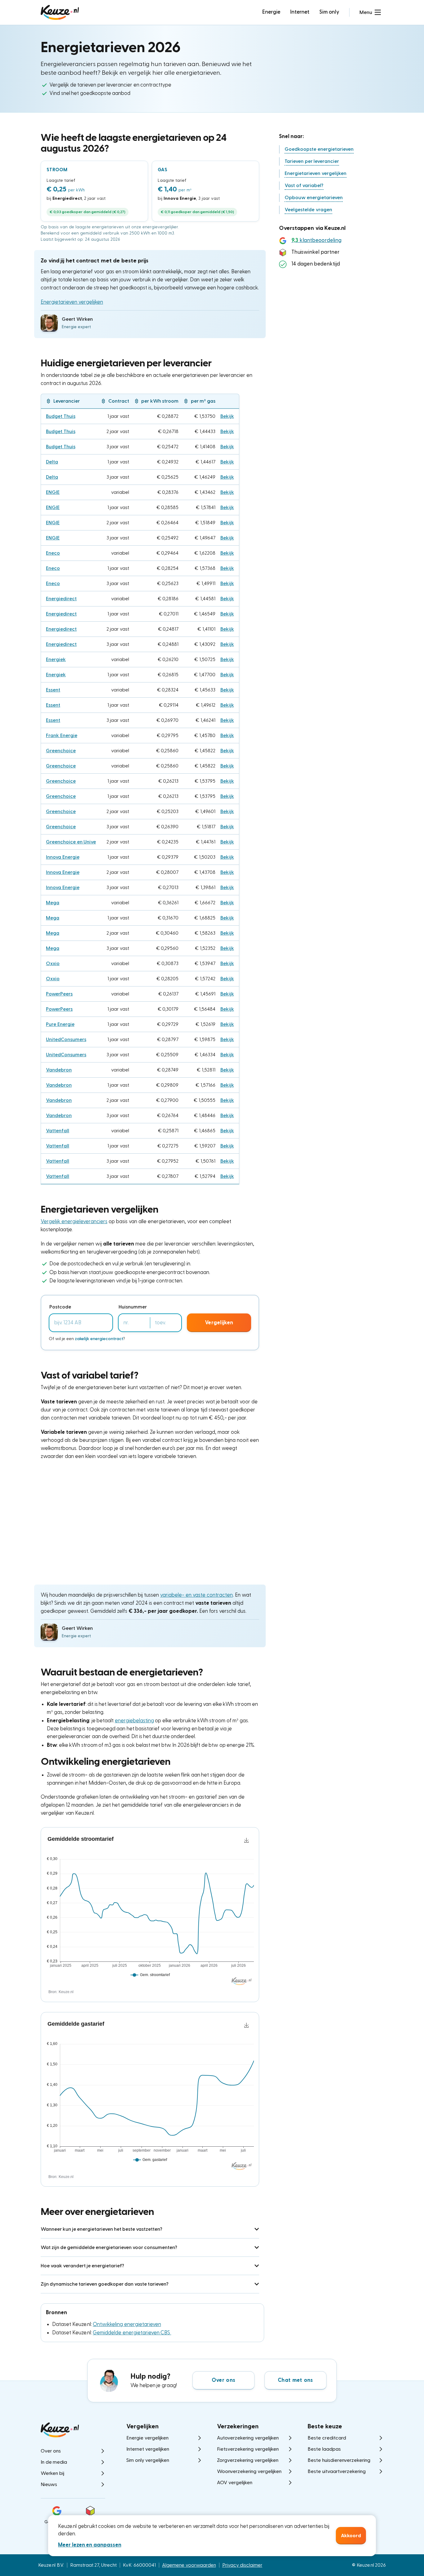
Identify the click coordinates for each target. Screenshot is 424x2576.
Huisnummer (133, 1307)
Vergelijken (219, 1323)
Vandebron (59, 1070)
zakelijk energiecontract (99, 1339)
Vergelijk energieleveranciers (74, 1221)
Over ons (223, 2380)
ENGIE (53, 492)
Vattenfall (58, 1131)
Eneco (53, 553)
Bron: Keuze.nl (61, 1992)
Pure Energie (60, 1024)
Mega (53, 903)
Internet (300, 12)
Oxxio (53, 964)
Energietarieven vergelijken (72, 302)
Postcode (60, 1307)
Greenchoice (61, 751)
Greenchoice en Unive (71, 842)
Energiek (56, 660)
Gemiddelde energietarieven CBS (132, 2333)
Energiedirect (61, 599)
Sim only (329, 12)
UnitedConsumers (66, 1040)
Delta (52, 462)
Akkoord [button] (351, 2536)
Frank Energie (62, 736)
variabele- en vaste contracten (196, 1595)
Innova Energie (63, 857)
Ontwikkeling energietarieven (127, 2324)
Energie (271, 12)
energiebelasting (134, 1721)
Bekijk (227, 416)
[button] (370, 12)
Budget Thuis (61, 416)
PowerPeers (59, 994)
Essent (53, 690)
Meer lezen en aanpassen (90, 2545)
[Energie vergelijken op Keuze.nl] (60, 12)
